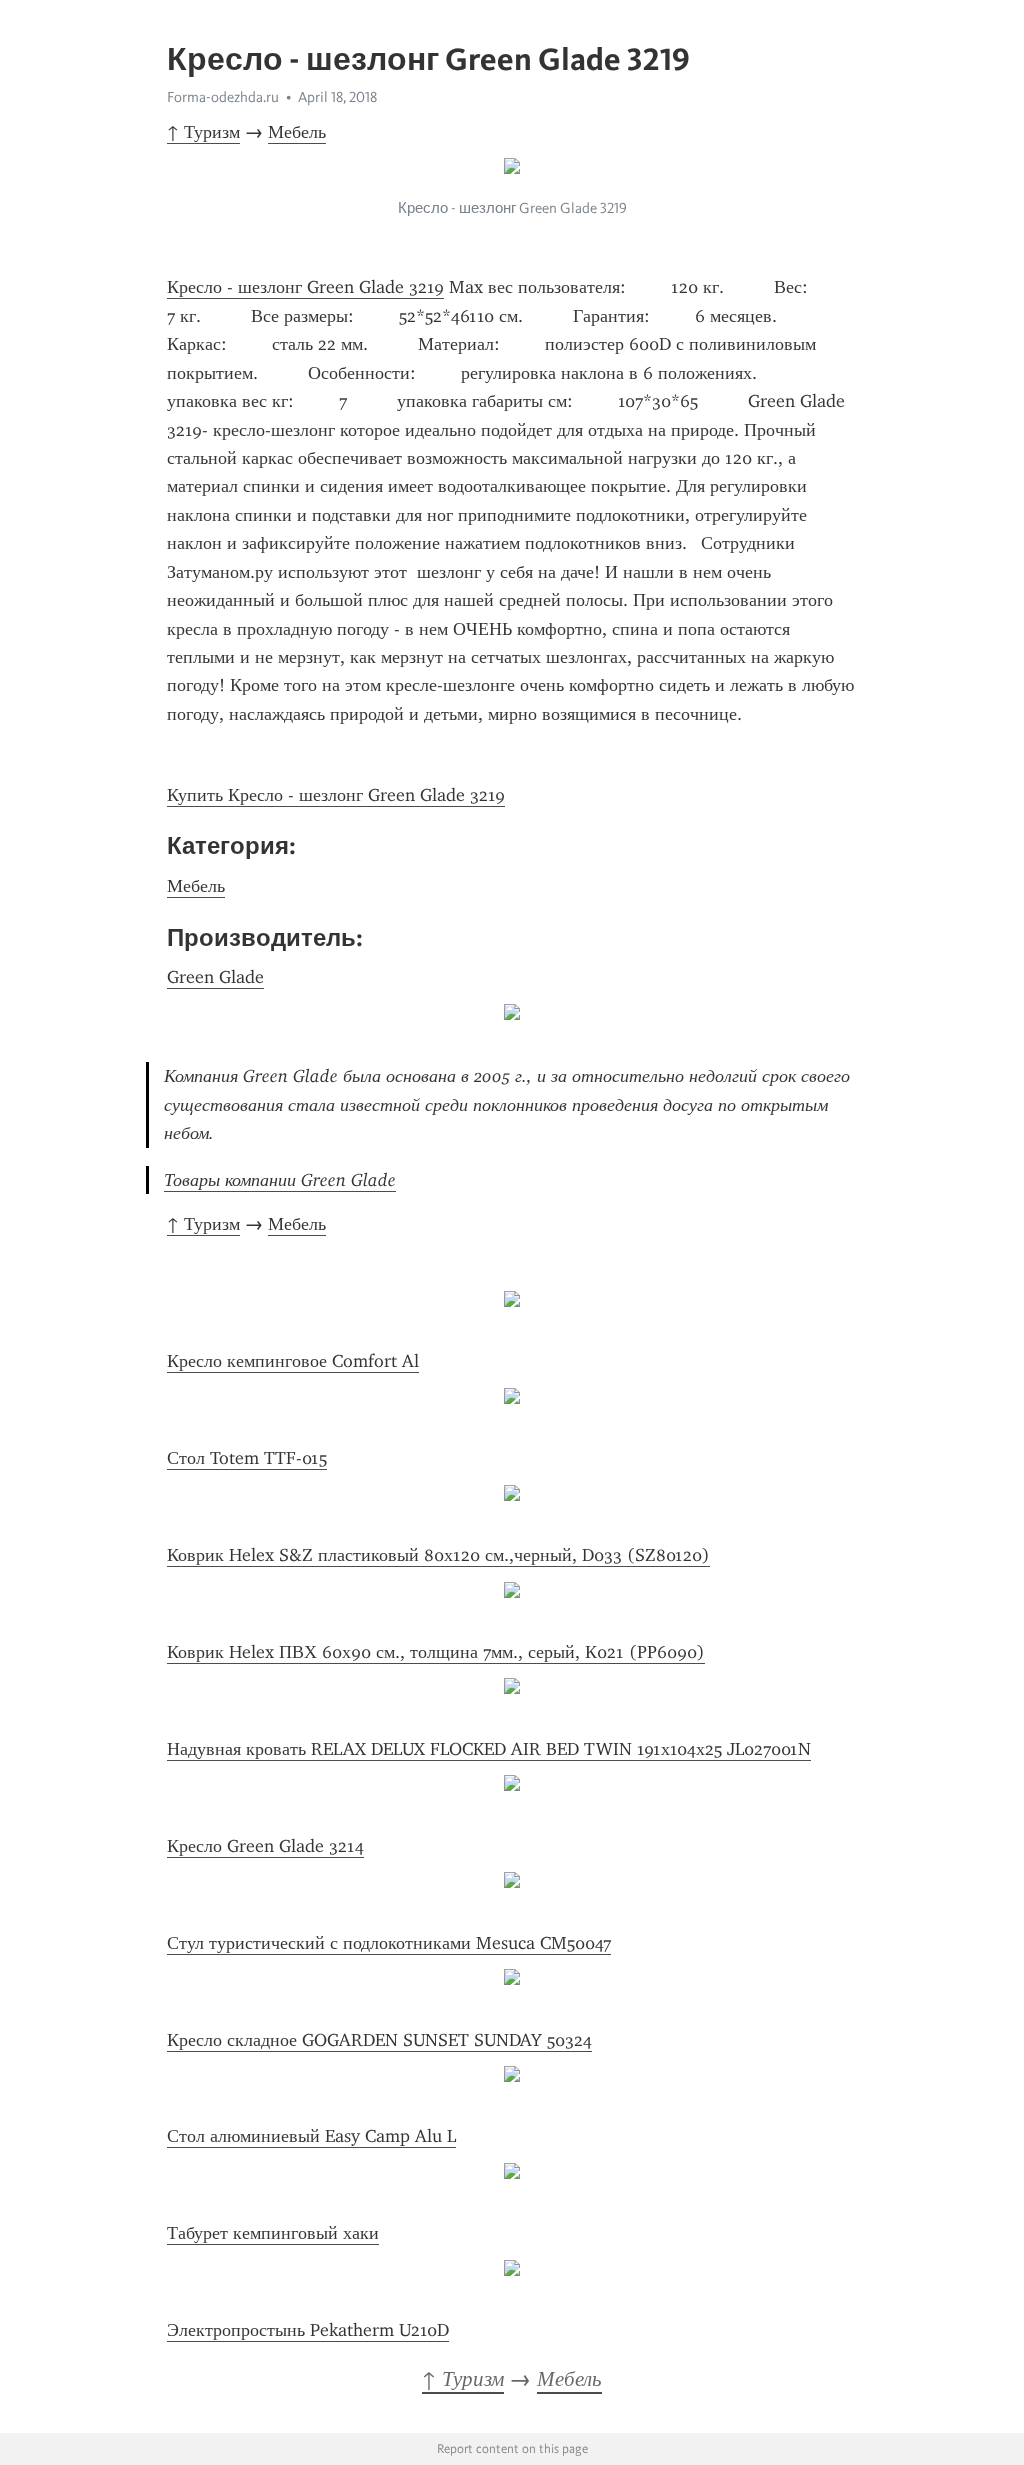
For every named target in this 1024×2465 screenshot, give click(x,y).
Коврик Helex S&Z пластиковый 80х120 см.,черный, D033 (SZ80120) (438, 1555)
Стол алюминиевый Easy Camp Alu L (311, 2136)
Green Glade (215, 977)
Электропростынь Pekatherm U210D (308, 2330)
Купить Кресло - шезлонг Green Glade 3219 (336, 795)
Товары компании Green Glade (280, 1180)
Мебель (297, 132)
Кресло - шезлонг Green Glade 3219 (305, 287)
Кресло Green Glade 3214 (265, 1846)
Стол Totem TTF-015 (247, 1458)
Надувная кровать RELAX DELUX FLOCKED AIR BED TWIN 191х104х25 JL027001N (489, 1749)
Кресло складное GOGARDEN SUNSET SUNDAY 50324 (379, 2040)
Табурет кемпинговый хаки (273, 2233)
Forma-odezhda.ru (223, 97)
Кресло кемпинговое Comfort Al (293, 1361)
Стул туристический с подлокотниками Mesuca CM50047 (389, 1943)
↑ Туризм (203, 132)
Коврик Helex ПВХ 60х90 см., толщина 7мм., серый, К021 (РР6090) (436, 1652)
